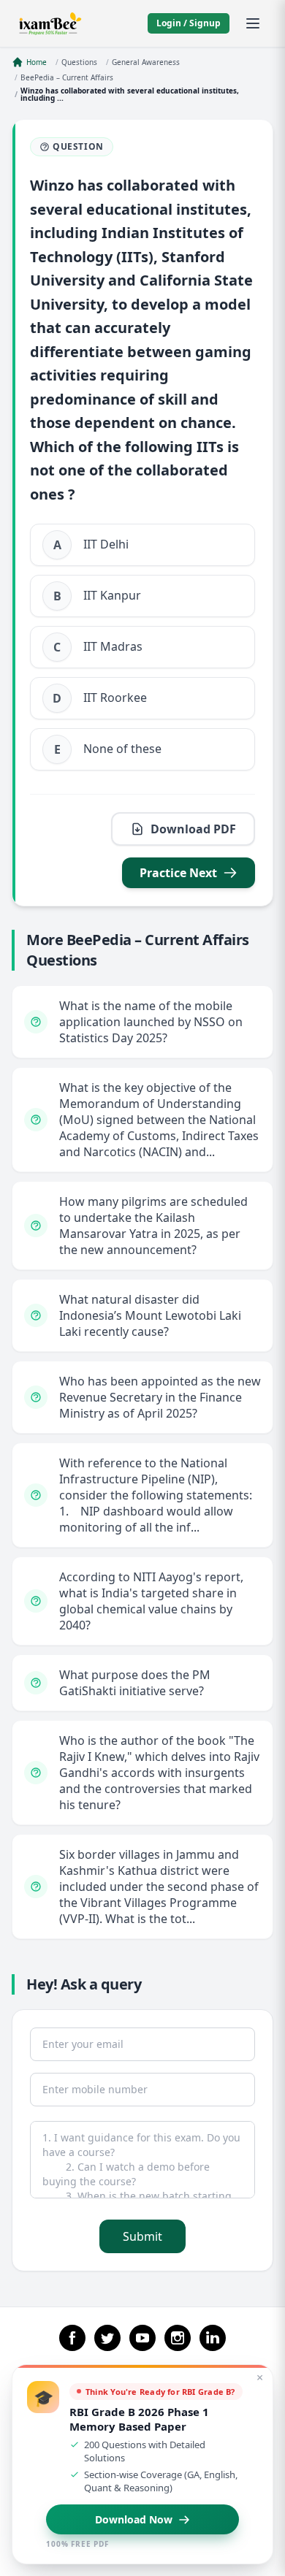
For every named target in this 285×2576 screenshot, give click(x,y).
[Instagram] (178, 2338)
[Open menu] (253, 23)
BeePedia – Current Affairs (67, 77)
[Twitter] (107, 2338)
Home (37, 62)
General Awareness (146, 62)
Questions (79, 62)
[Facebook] (72, 2338)
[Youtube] (142, 2338)
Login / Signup (189, 23)
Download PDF (193, 829)
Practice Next (178, 873)
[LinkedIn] (213, 2338)
